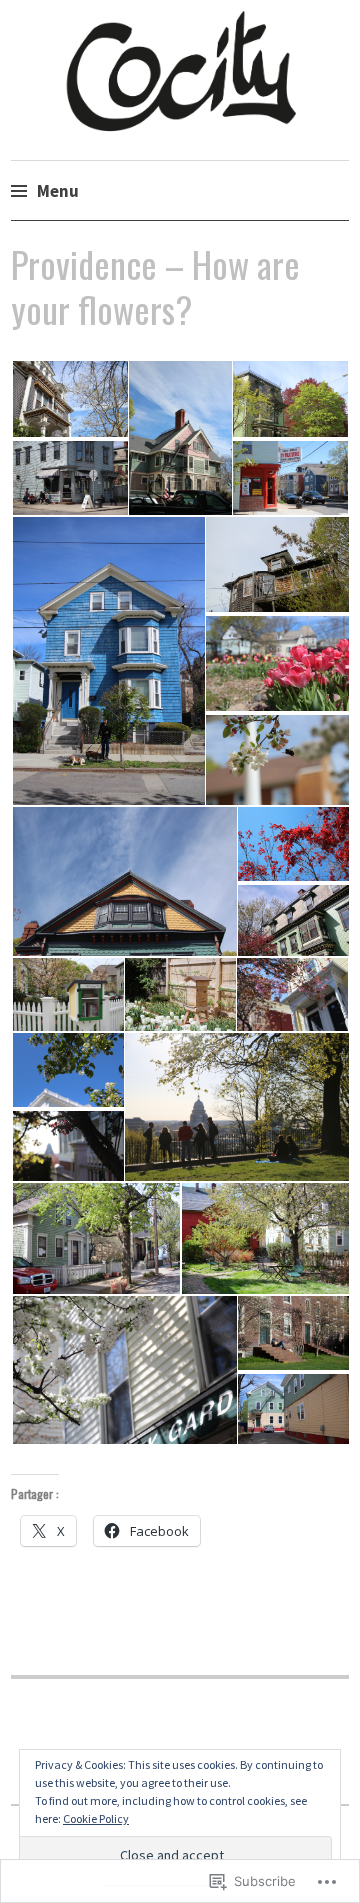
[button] (69, 399)
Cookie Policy (96, 1818)
